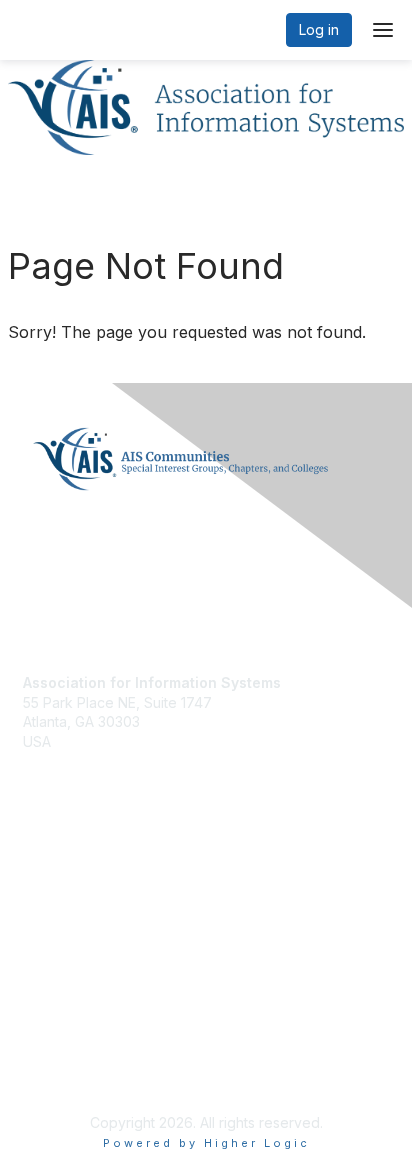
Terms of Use (67, 1072)
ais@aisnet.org (71, 760)
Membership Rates (84, 921)
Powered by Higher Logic (206, 1143)
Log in (319, 29)
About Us (53, 1053)
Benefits (50, 901)
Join (37, 882)
